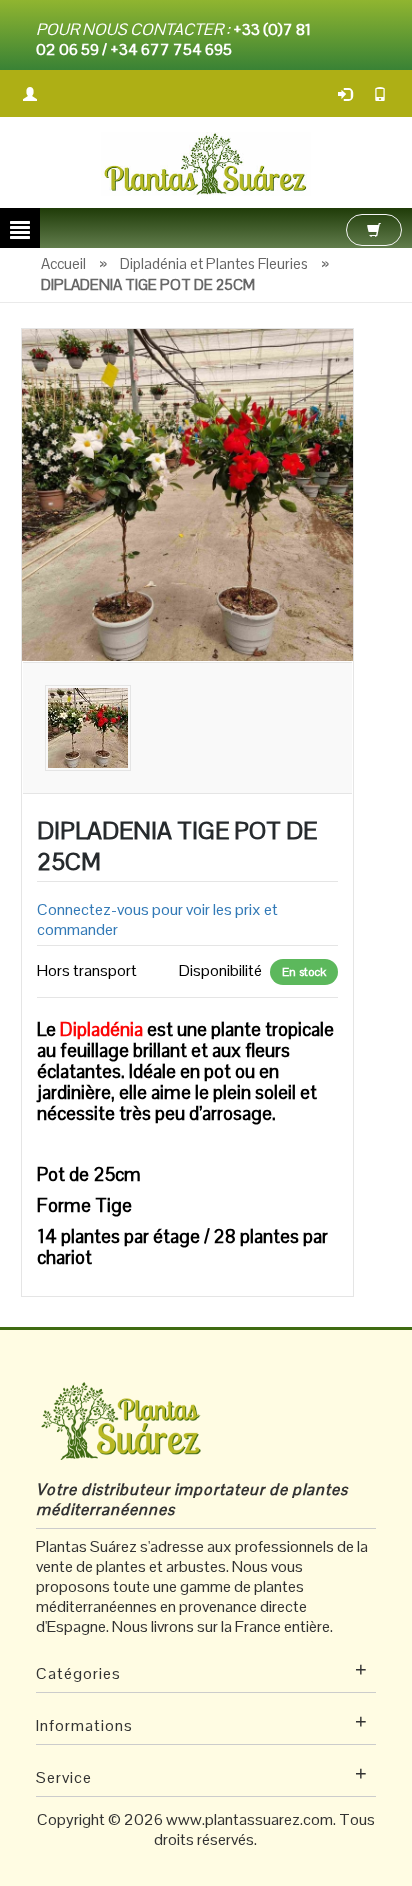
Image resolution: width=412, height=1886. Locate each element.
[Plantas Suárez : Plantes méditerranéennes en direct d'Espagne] (206, 162)
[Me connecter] (346, 93)
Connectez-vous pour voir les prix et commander (157, 919)
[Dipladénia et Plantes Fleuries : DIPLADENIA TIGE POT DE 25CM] (188, 493)
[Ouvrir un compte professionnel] (31, 93)
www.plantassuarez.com (249, 1819)
